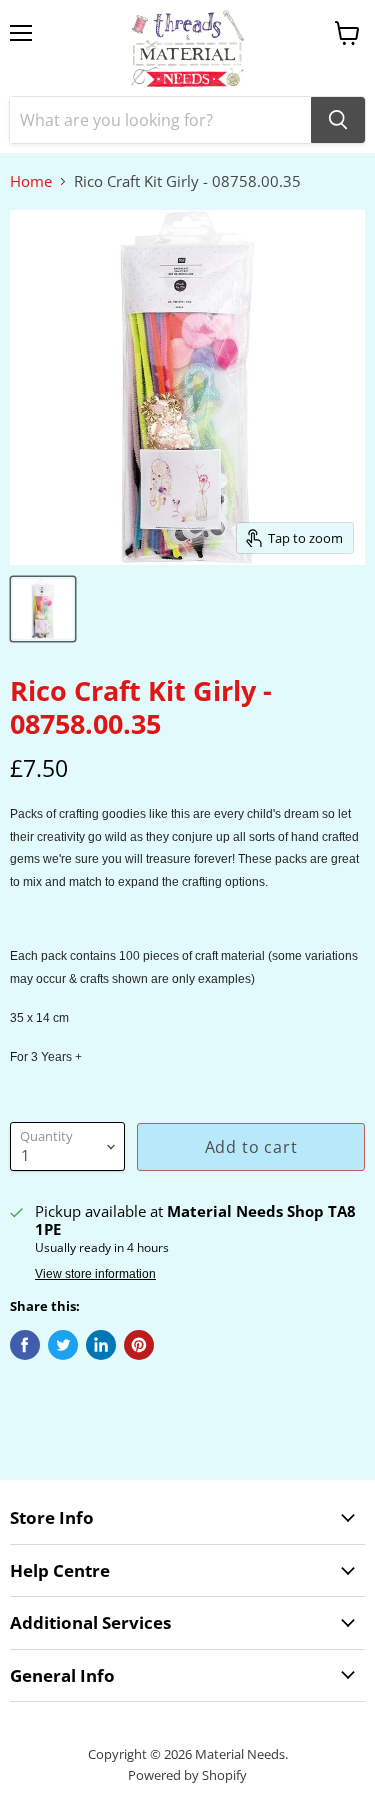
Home (31, 181)
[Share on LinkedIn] (101, 1345)
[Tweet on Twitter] (63, 1345)
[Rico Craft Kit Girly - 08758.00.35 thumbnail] (43, 609)
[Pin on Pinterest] (139, 1345)
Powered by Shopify (187, 1775)
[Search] (338, 120)
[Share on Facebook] (25, 1345)
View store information (95, 1274)
